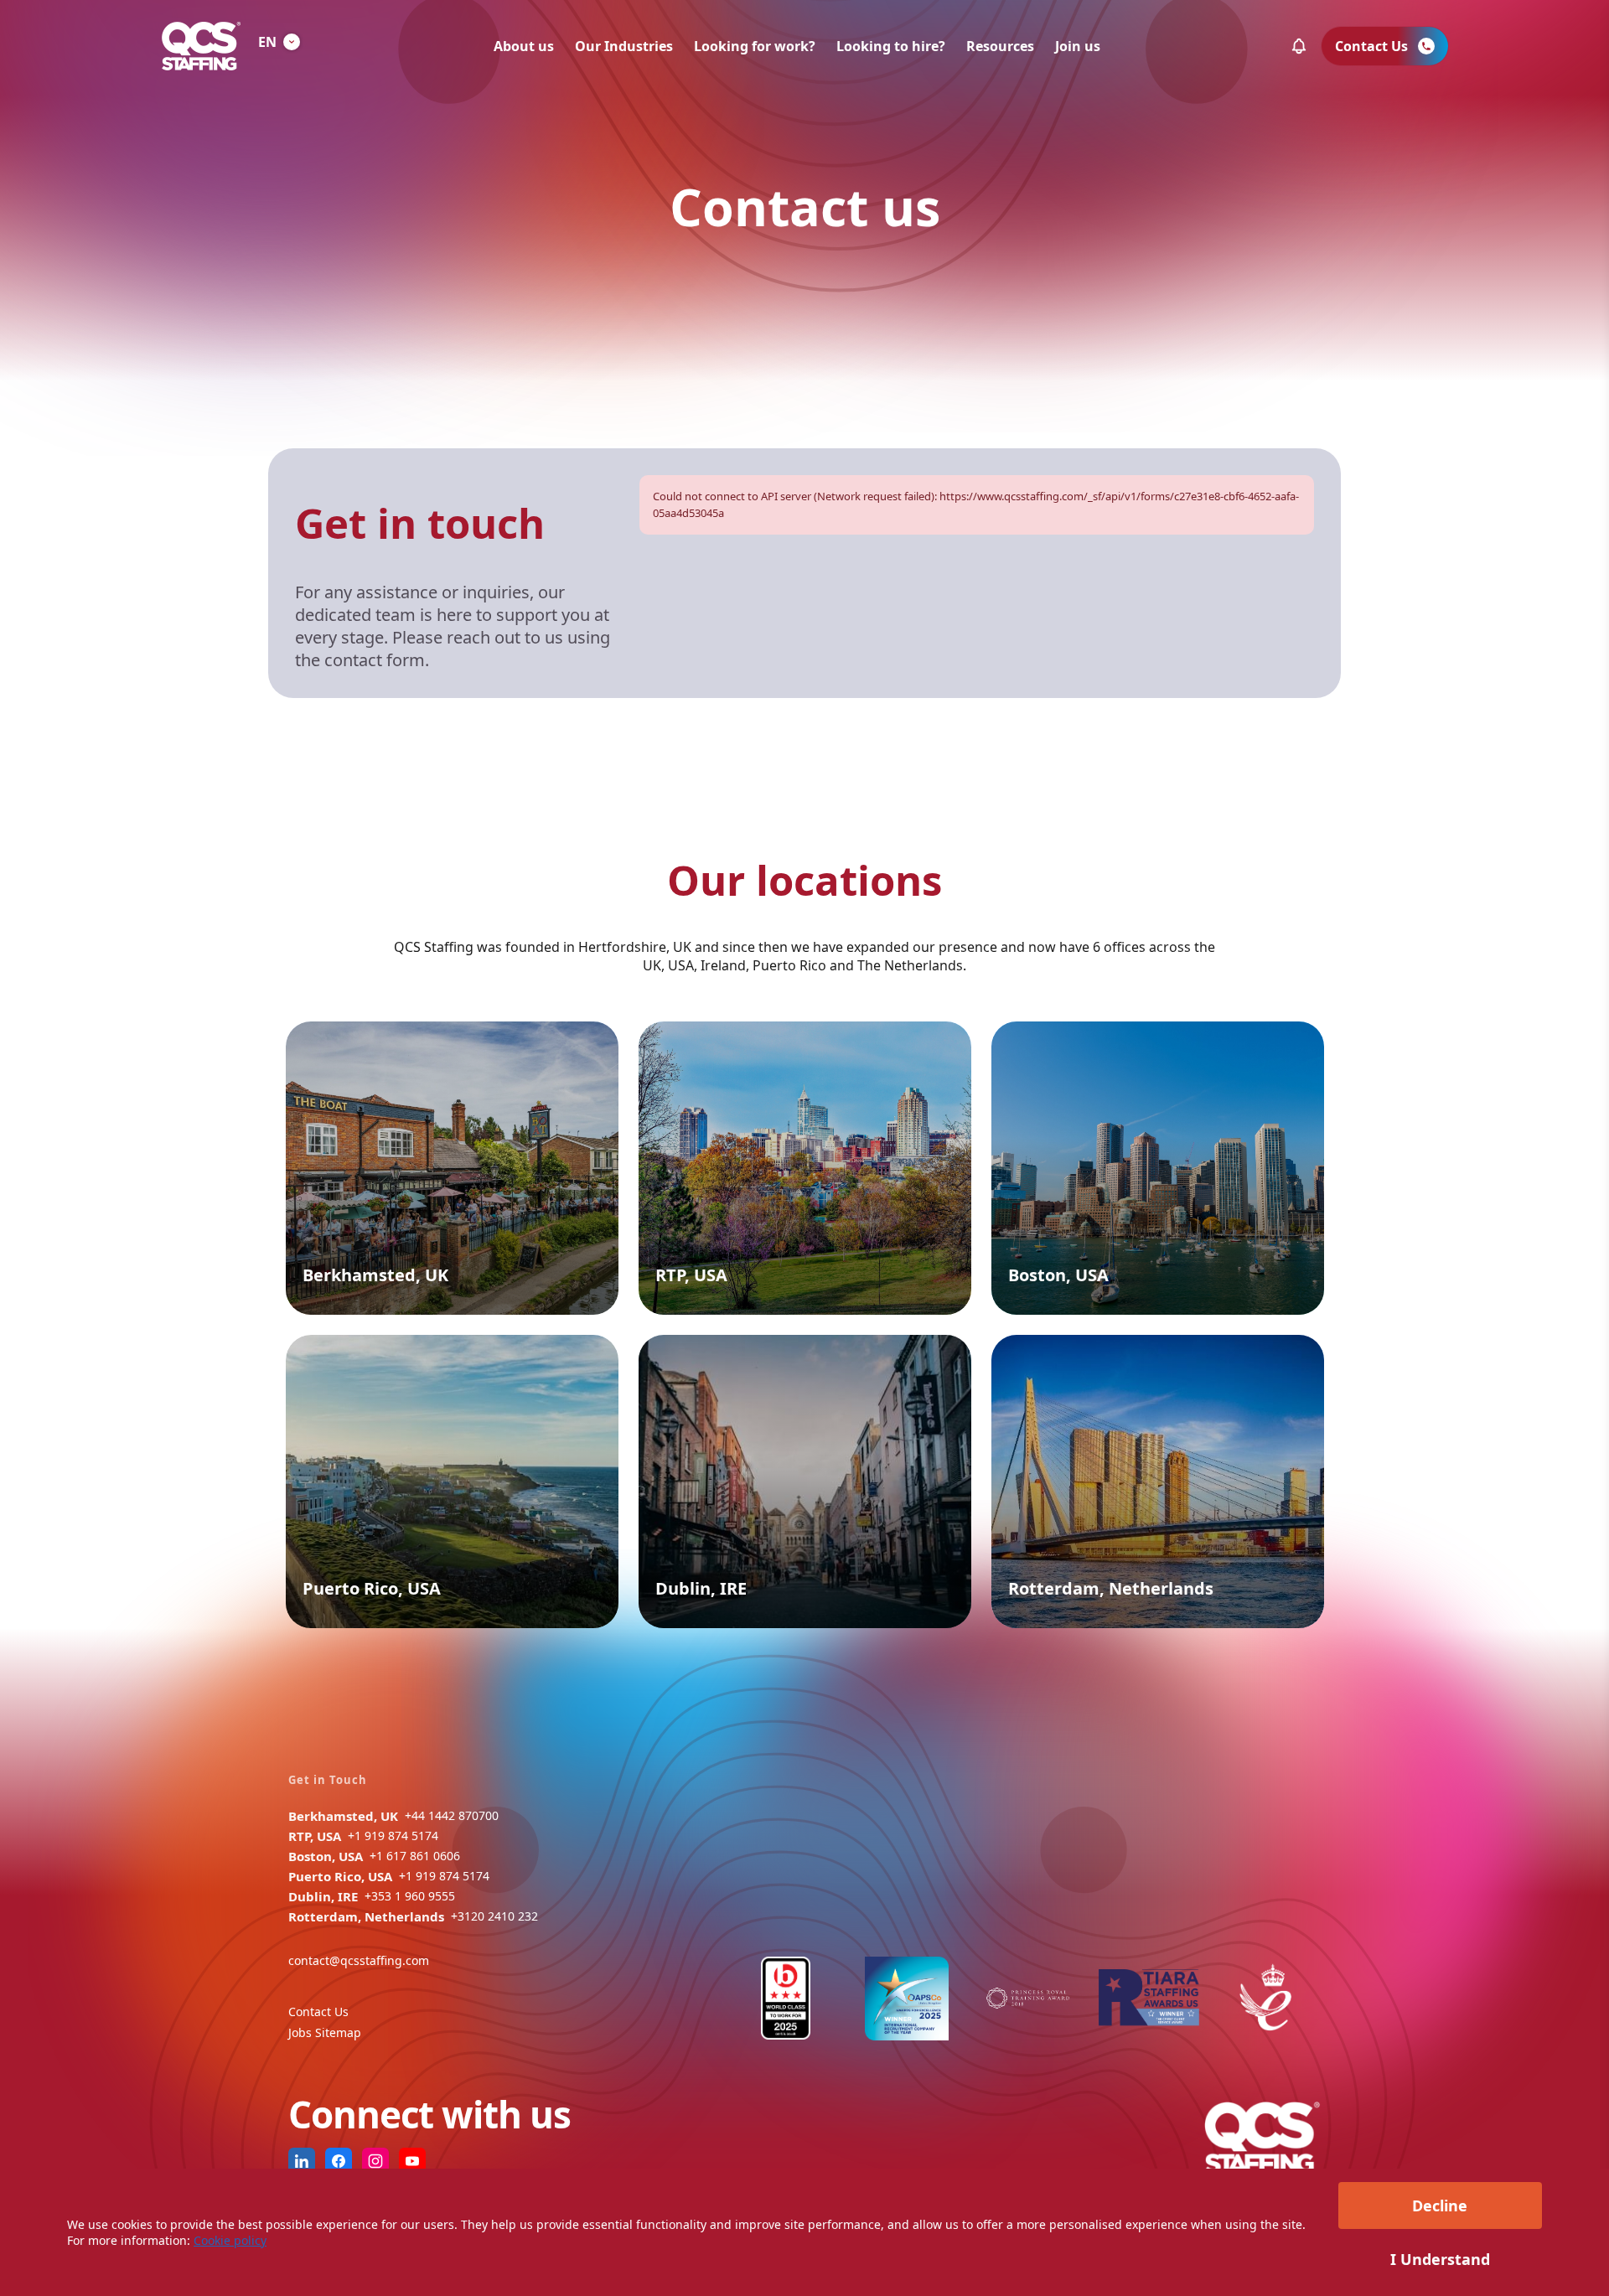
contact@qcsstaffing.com (359, 1960)
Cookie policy (230, 2240)
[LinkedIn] (302, 2161)
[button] (1299, 46)
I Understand (1440, 2259)
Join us (1078, 46)
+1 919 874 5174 (393, 1836)
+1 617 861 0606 (415, 1856)
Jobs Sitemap (325, 2032)
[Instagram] (375, 2161)
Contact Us (318, 2012)
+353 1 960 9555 (410, 1896)
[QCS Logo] (201, 46)
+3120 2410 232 (494, 1916)
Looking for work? (755, 46)
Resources (1000, 46)
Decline (1440, 2206)
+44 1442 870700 (452, 1815)
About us (524, 46)
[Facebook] (339, 2161)
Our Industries (624, 46)
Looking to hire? (891, 46)
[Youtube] (412, 2161)
